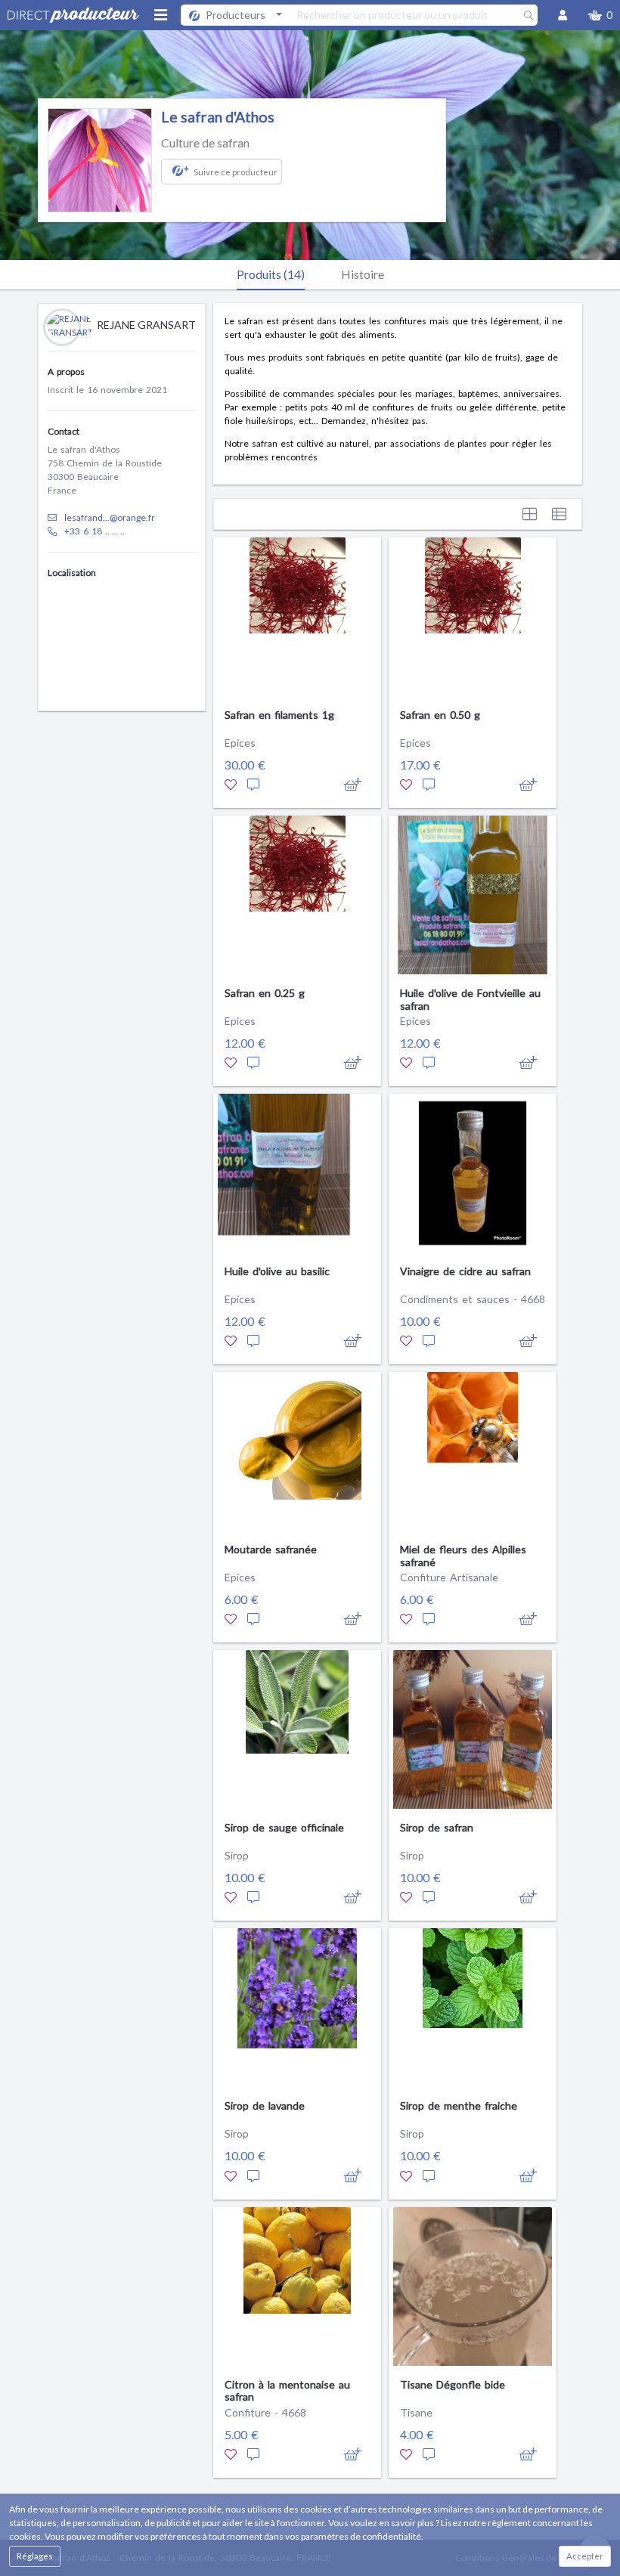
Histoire (363, 274)
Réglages (35, 2556)
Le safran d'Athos (218, 117)
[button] (600, 15)
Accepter (585, 2556)
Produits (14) (271, 274)
